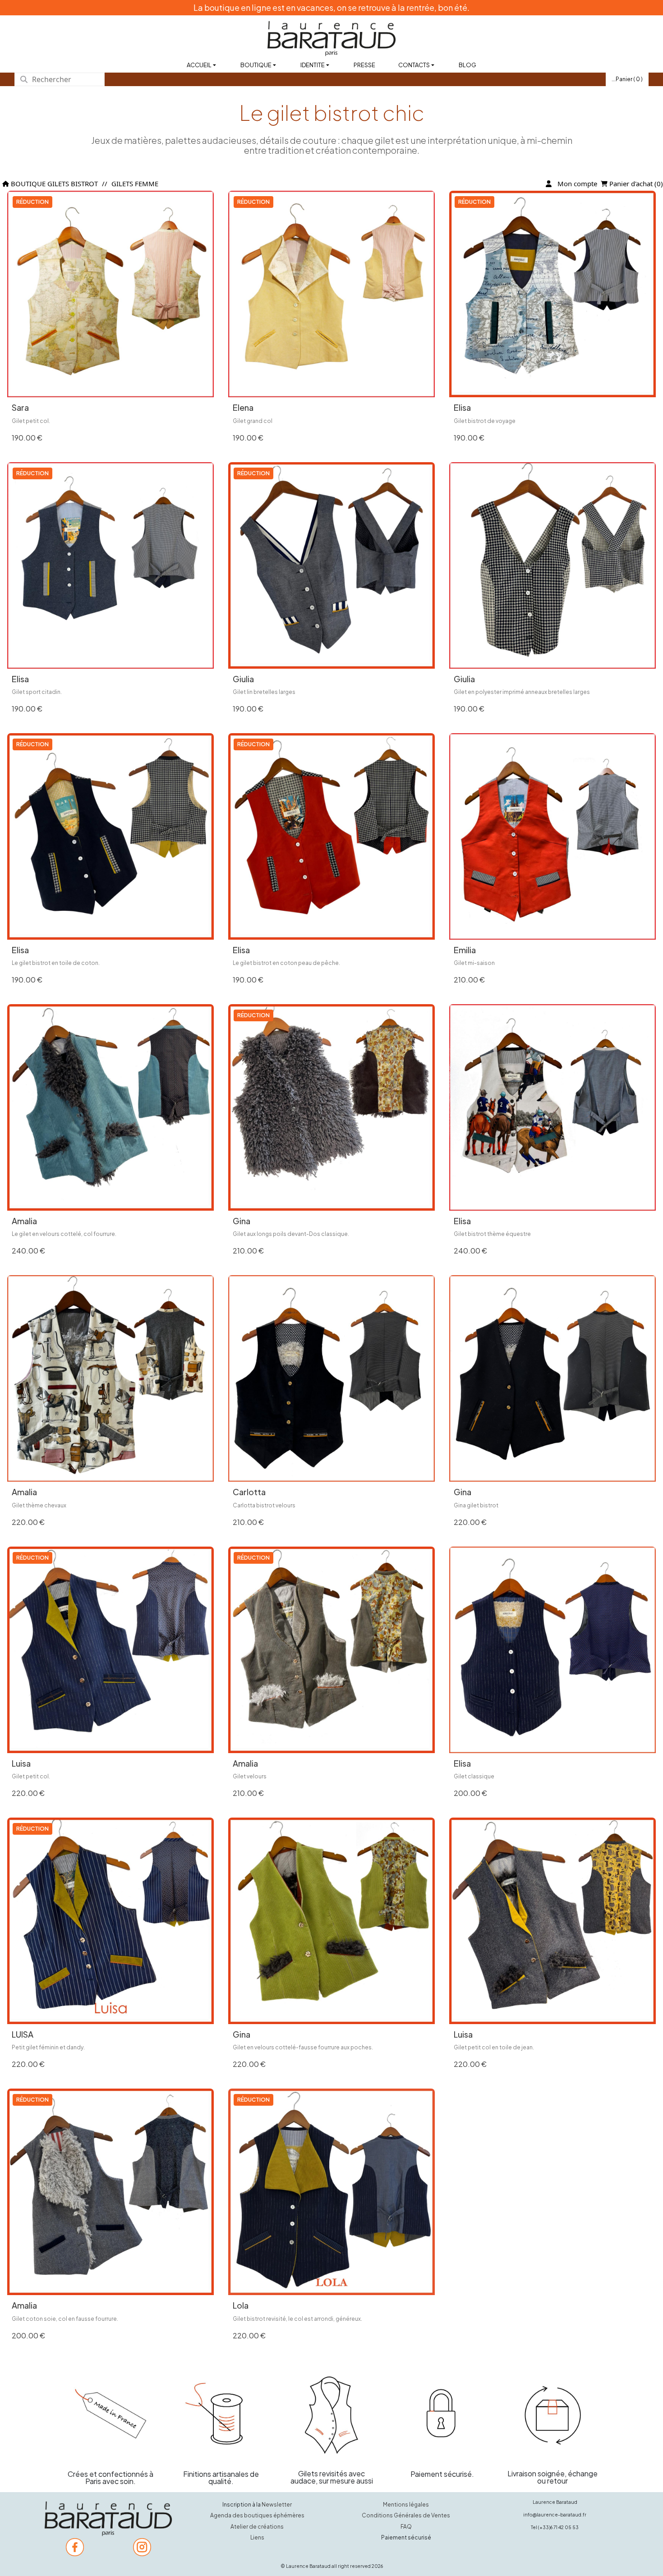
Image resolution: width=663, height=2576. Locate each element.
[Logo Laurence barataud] (108, 2519)
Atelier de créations (257, 2527)
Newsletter (277, 2505)
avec (111, 2481)
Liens (257, 2537)
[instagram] (142, 2547)
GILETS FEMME (135, 184)
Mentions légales (406, 2505)
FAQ (406, 2527)
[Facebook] (75, 2547)
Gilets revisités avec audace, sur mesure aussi (332, 2477)
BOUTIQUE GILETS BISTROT (53, 184)
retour (557, 2481)
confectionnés (124, 2474)
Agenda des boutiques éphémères (257, 2515)
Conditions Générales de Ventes (406, 2515)
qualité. (221, 2481)
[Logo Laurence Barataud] (331, 39)
